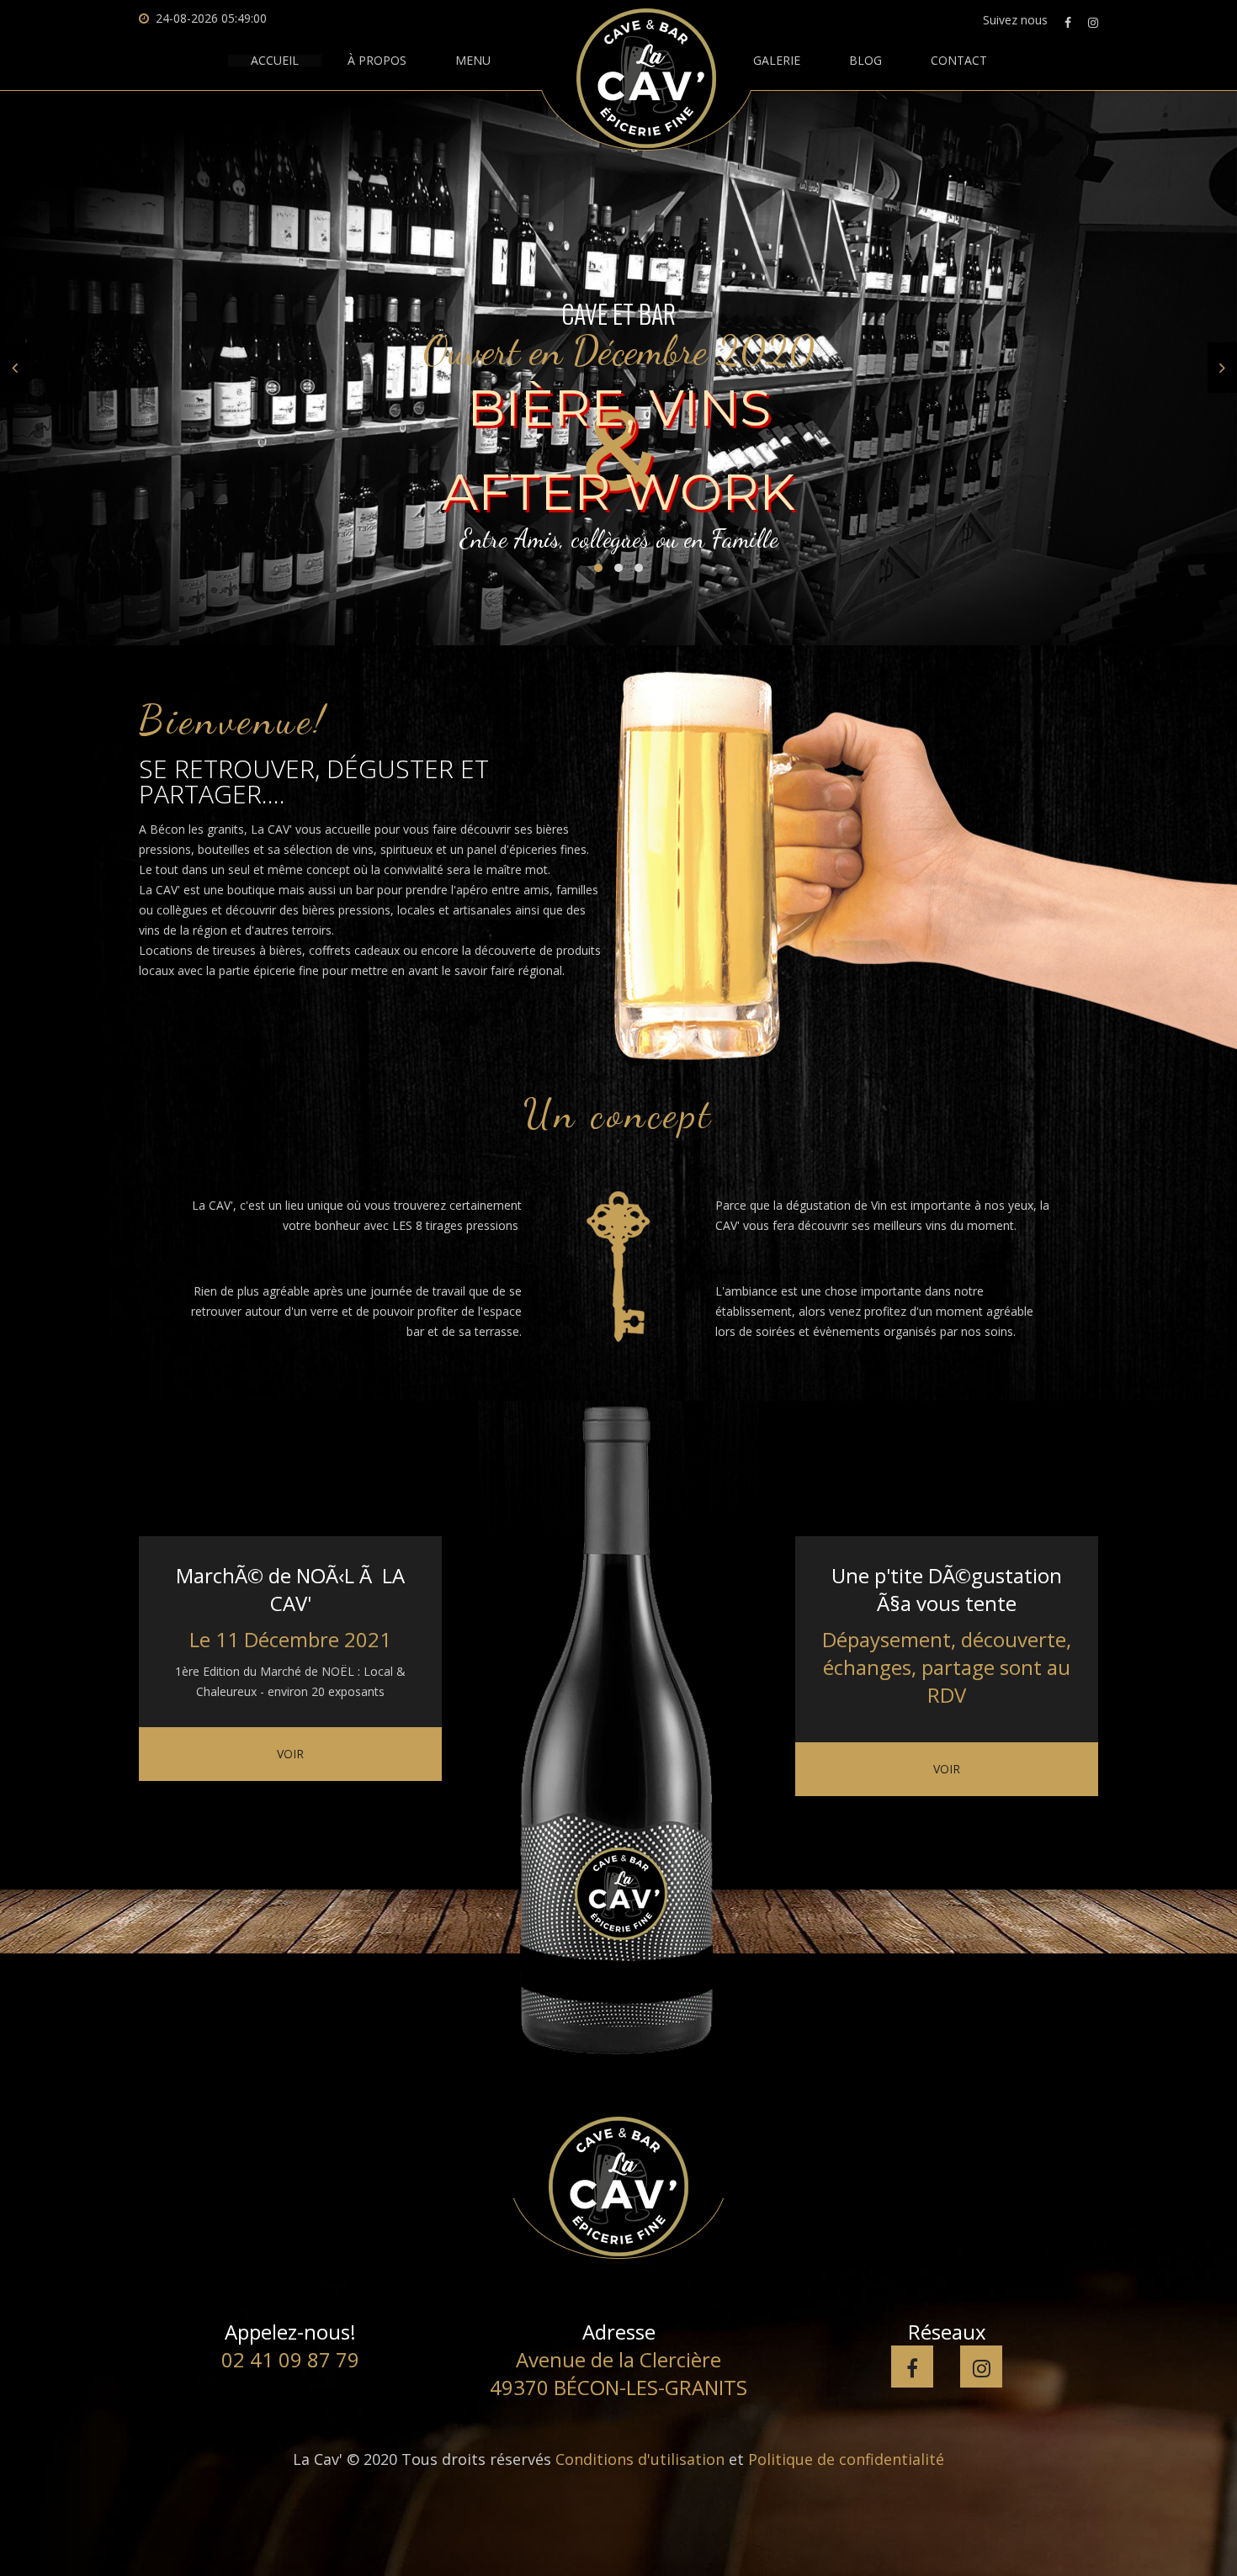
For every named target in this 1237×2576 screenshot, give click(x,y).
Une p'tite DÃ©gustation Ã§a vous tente (947, 1589)
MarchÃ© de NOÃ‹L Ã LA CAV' (290, 1589)
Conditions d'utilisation (640, 2459)
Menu (473, 61)
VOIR (290, 1754)
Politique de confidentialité (846, 2459)
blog (865, 61)
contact (959, 61)
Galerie (777, 61)
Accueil (275, 61)
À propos (377, 61)
